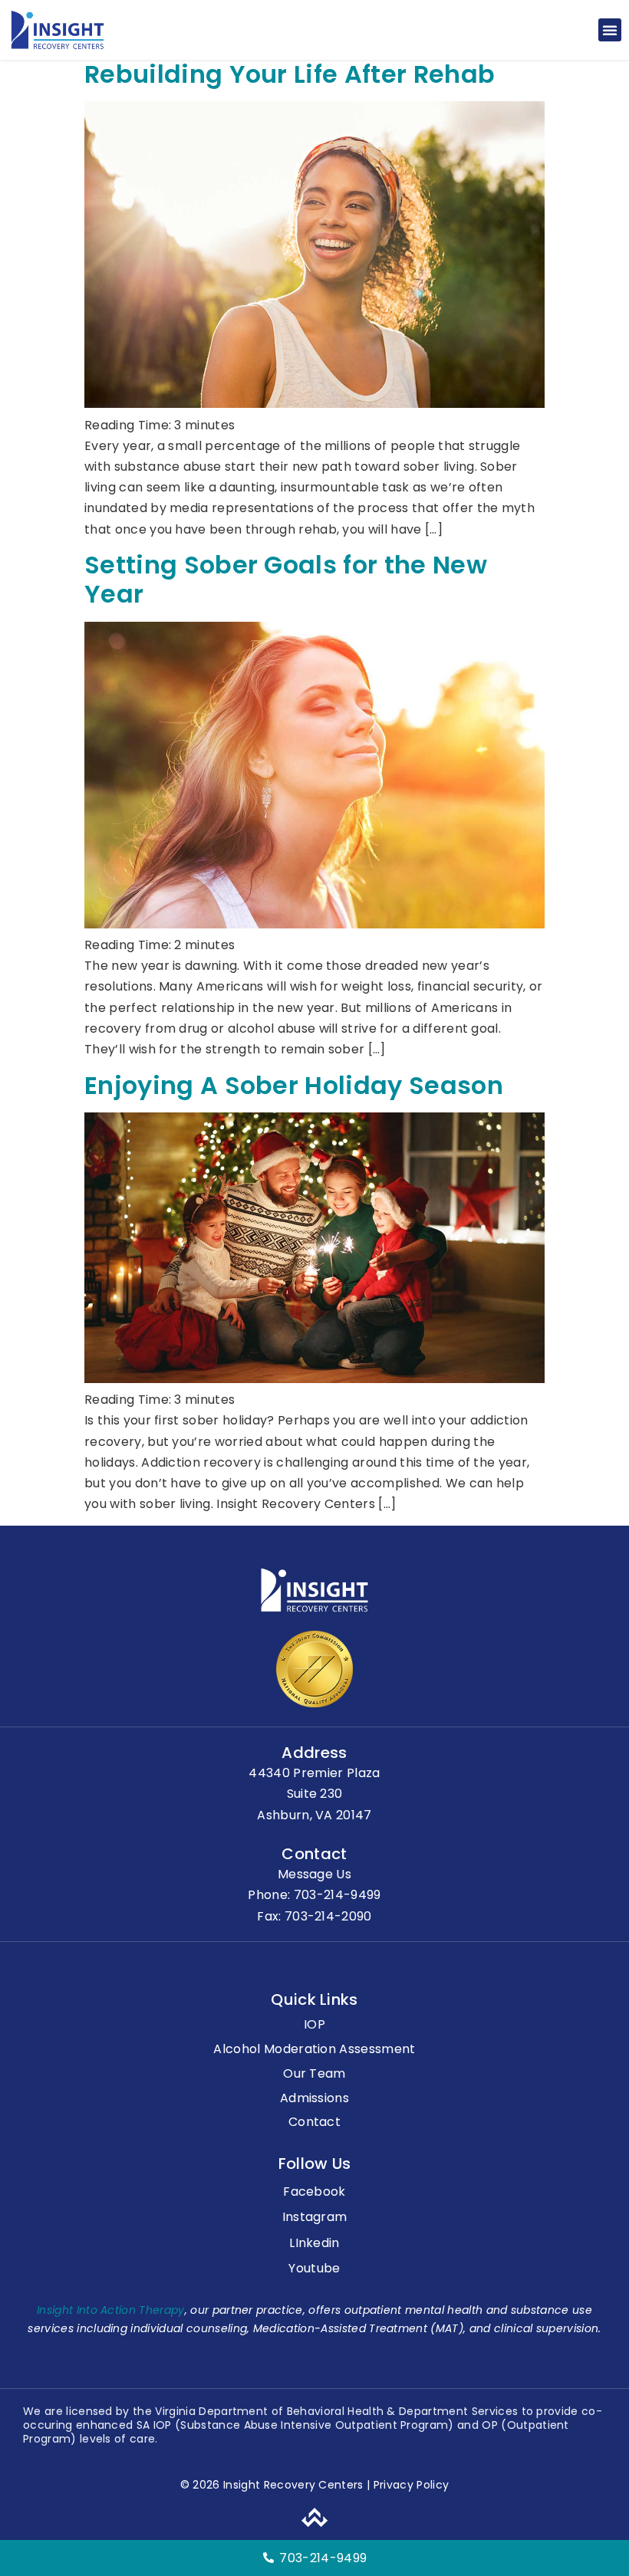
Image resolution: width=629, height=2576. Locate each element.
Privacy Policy (409, 2485)
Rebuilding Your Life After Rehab (290, 74)
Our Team (314, 2074)
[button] (610, 30)
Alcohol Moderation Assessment (314, 2050)
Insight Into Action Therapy (111, 2310)
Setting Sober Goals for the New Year (286, 579)
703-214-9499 (338, 1895)
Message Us (314, 1874)
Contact (314, 2123)
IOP (314, 2025)
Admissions (314, 2099)
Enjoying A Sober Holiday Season (294, 1085)
